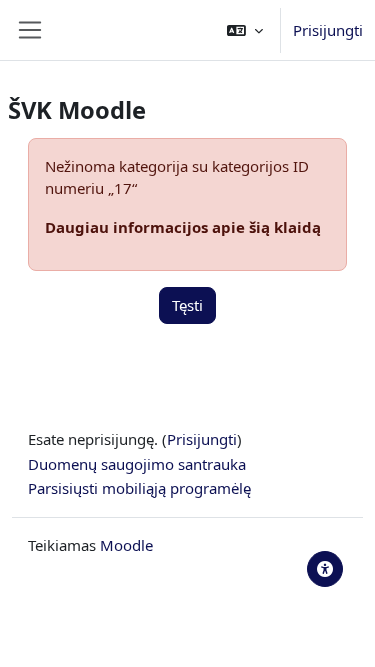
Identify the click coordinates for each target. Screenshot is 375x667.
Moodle (126, 545)
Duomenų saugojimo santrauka (137, 464)
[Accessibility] (325, 569)
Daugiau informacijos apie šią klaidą (183, 227)
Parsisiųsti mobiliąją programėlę (139, 488)
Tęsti (187, 305)
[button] (245, 30)
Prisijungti (328, 30)
